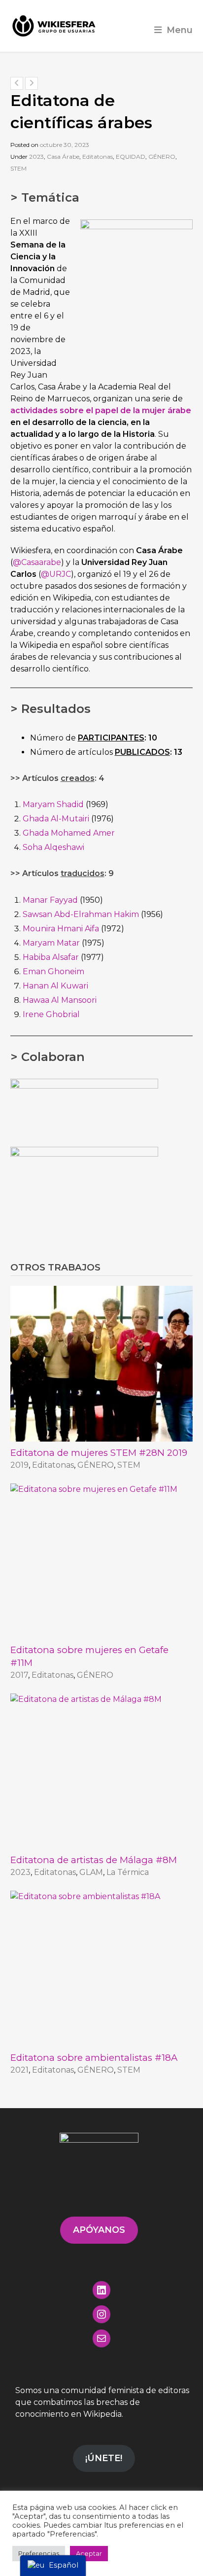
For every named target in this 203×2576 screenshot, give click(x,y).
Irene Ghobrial (51, 1014)
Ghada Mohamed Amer (69, 833)
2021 (19, 2070)
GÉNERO (162, 157)
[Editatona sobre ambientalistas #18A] (102, 1968)
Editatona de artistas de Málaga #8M (94, 1860)
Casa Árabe (63, 157)
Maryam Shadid (53, 804)
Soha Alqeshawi (53, 847)
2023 (36, 157)
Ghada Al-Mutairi (56, 819)
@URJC (56, 574)
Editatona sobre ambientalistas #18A (94, 2058)
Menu (180, 30)
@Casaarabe (37, 562)
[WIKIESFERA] (55, 26)
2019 (19, 1465)
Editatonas (98, 157)
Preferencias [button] (39, 2553)
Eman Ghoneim (53, 971)
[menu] (53, 2566)
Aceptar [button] (89, 2553)
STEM (18, 168)
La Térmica (128, 1872)
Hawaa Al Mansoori (60, 1000)
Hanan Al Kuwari (55, 986)
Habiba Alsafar (51, 957)
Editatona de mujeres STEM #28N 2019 (99, 1453)
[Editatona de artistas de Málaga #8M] (102, 1771)
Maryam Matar (51, 943)
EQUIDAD (131, 157)
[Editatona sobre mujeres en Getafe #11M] (102, 1561)
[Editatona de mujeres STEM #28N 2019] (102, 1363)
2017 (19, 1675)
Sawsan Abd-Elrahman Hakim (81, 914)
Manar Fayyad (50, 900)
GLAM (91, 1872)
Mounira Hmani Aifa (61, 929)
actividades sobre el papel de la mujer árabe (101, 410)
